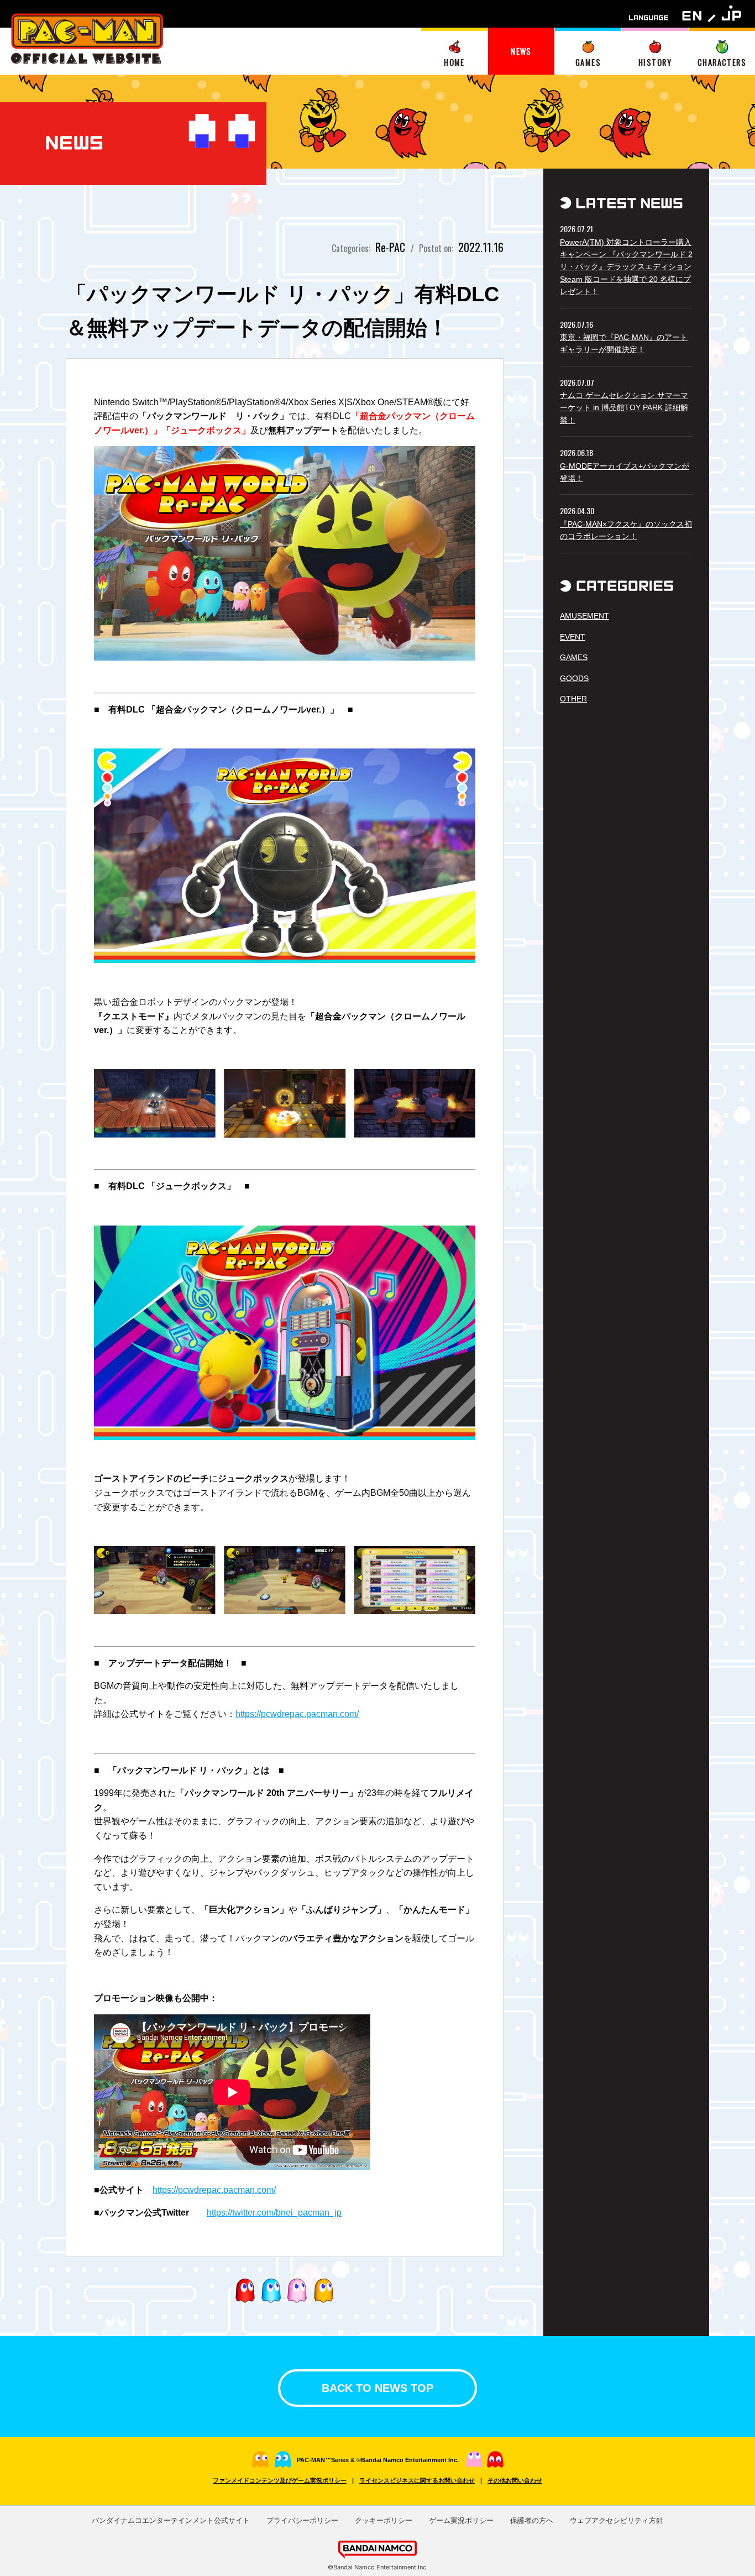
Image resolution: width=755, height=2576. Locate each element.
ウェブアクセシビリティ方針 (617, 2520)
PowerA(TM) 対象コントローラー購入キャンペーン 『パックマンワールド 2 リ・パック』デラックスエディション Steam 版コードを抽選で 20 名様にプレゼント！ (626, 267)
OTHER (573, 699)
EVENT (573, 637)
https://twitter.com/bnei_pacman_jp (274, 2213)
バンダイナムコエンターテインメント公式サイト (171, 2520)
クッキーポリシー (384, 2520)
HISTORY (655, 62)
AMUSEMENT (584, 616)
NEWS (521, 51)
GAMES (588, 62)
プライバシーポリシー (302, 2520)
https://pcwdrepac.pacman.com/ (297, 1714)
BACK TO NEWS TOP (377, 2388)
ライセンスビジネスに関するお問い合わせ (417, 2480)
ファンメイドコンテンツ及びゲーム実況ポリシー (280, 2480)
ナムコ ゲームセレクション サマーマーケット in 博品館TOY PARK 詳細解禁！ (624, 408)
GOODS (574, 678)
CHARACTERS (722, 62)
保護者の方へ (532, 2520)
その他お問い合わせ (515, 2480)
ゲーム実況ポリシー (461, 2520)
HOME (454, 62)
